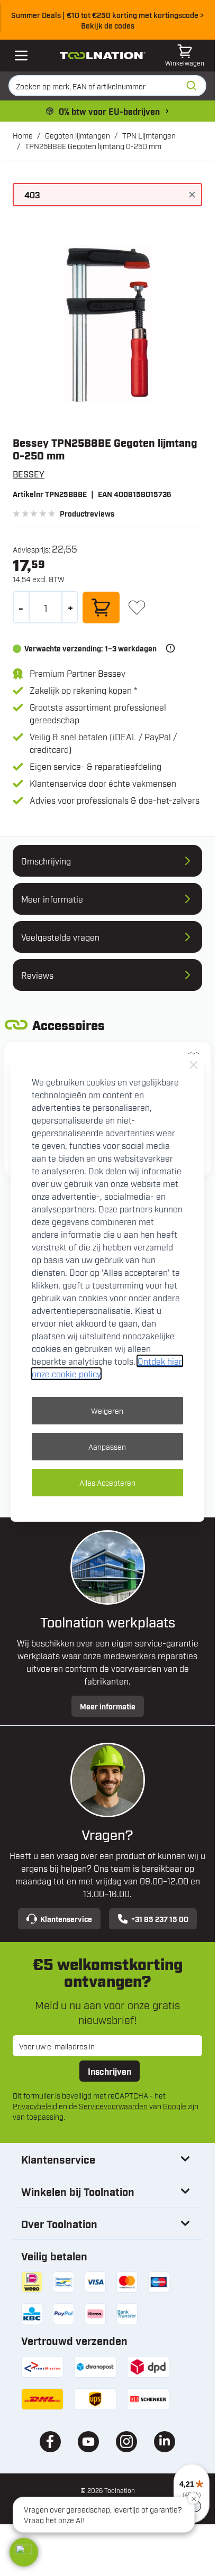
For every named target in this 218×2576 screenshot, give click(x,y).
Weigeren (107, 1410)
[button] (24, 2552)
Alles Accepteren (107, 1482)
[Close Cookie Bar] (194, 1065)
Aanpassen (107, 1446)
